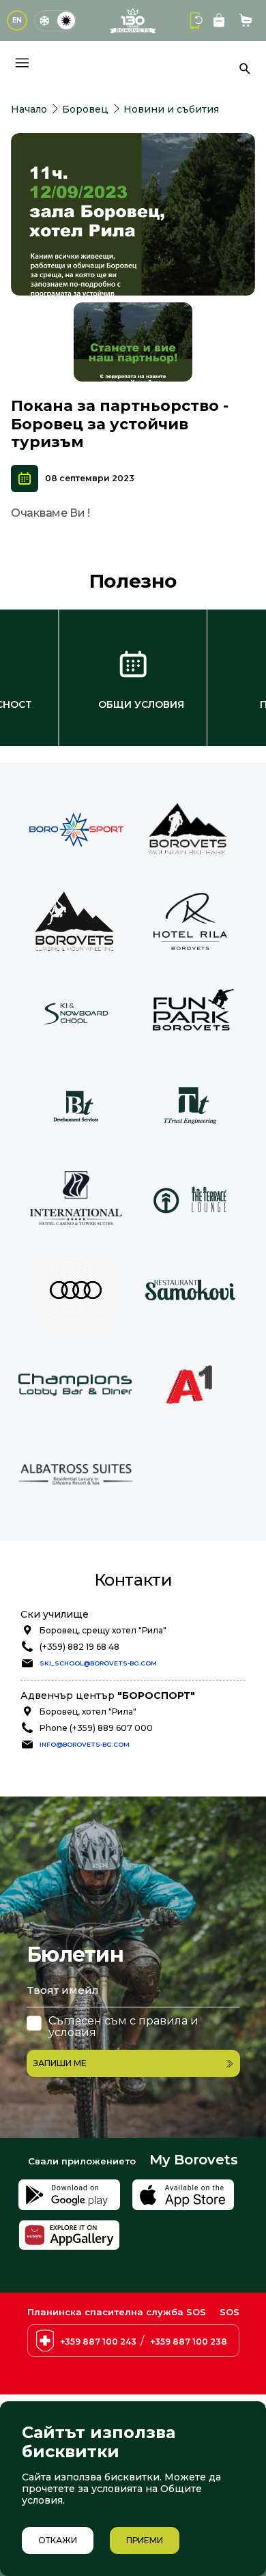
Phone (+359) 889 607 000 (96, 1728)
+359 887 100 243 (98, 2342)
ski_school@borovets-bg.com (98, 1663)
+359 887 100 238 (189, 2342)
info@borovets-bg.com (85, 1744)
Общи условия (141, 704)
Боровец (85, 109)
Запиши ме (60, 2063)
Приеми (145, 2540)
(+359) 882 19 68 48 (79, 1647)
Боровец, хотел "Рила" (88, 1712)
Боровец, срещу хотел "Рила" (103, 1630)
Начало (29, 109)
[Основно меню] (22, 63)
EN (17, 20)
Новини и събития (171, 109)
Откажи (58, 2540)
